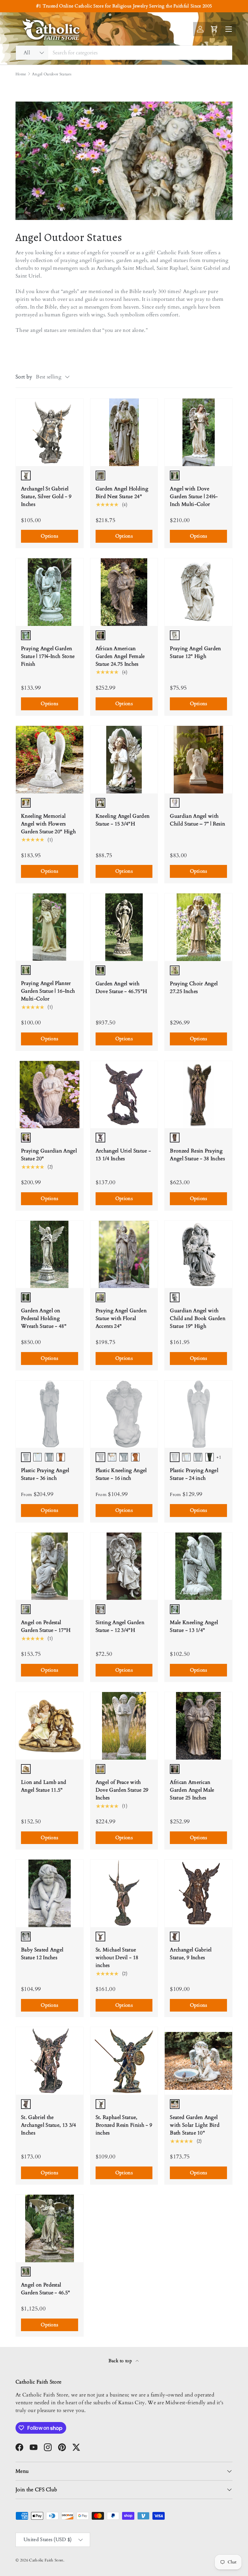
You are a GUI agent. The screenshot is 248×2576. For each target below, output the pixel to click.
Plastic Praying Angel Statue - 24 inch (194, 1474)
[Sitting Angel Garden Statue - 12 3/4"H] (124, 1566)
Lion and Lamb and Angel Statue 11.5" (44, 1786)
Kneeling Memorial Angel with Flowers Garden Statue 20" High (48, 824)
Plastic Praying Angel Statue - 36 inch (45, 1474)
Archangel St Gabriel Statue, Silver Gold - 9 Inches (46, 497)
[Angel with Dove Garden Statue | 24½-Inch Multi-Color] (198, 432)
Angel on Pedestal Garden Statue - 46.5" (46, 2289)
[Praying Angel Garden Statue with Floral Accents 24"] (124, 1255)
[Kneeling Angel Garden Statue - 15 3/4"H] (124, 760)
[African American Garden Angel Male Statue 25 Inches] (198, 1726)
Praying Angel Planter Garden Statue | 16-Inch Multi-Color (48, 991)
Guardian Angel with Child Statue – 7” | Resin (197, 820)
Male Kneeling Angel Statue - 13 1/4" (194, 1626)
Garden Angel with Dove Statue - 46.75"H (121, 988)
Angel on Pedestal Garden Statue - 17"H (46, 1626)
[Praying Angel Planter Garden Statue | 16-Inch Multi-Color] (50, 927)
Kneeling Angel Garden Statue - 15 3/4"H (123, 820)
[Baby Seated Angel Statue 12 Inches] (50, 1893)
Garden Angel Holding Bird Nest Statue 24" (122, 493)
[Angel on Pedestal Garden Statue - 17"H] (50, 1566)
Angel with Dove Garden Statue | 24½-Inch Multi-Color (194, 497)
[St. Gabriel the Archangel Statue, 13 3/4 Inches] (50, 2061)
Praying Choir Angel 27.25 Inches (194, 988)
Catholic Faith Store (46, 2560)
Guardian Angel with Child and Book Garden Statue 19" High (198, 1318)
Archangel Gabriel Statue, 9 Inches (191, 1954)
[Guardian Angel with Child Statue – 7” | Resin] (198, 760)
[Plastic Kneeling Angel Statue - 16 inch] (124, 1414)
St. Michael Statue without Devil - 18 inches (117, 1958)
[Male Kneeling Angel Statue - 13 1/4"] (198, 1566)
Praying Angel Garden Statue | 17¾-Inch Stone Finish (48, 656)
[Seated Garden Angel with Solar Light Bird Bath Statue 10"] (198, 2061)
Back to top (121, 2361)
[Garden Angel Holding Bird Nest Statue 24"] (124, 432)
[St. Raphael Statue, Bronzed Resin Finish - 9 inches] (124, 2061)
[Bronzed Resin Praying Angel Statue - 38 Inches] (198, 1095)
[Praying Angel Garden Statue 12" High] (198, 592)
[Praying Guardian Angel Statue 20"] (50, 1095)
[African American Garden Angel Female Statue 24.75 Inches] (124, 592)
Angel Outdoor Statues (52, 74)
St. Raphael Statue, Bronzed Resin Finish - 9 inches (124, 2125)
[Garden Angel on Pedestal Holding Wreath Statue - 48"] (50, 1255)
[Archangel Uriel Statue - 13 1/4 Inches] (124, 1095)
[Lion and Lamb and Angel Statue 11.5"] (50, 1726)
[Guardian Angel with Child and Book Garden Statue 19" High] (198, 1255)
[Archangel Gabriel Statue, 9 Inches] (198, 1893)
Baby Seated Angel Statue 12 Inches (42, 1954)
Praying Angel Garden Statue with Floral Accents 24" (121, 1318)
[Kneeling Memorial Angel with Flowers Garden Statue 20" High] (50, 760)
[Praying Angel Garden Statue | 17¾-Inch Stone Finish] (50, 592)
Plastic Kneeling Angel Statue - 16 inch (121, 1474)
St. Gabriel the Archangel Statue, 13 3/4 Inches (49, 2125)
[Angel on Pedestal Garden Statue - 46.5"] (50, 2228)
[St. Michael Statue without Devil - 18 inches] (124, 1893)
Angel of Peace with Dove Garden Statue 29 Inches (122, 1790)
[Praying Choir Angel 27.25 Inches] (198, 927)
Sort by (24, 377)
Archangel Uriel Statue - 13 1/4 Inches (123, 1155)
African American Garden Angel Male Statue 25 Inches (192, 1790)
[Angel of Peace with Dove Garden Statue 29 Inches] (124, 1726)
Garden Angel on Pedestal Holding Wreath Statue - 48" (44, 1318)
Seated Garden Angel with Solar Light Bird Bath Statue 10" (195, 2125)
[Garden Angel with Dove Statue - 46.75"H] (124, 927)
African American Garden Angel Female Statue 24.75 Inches (120, 656)
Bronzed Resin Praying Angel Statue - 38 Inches (197, 1155)
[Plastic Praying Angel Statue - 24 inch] (198, 1414)
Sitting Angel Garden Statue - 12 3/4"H (120, 1626)
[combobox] (124, 53)
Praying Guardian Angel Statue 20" (49, 1155)
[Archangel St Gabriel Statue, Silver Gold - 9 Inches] (50, 432)
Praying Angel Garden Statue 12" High (195, 652)
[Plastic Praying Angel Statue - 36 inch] (50, 1414)
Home (21, 74)
